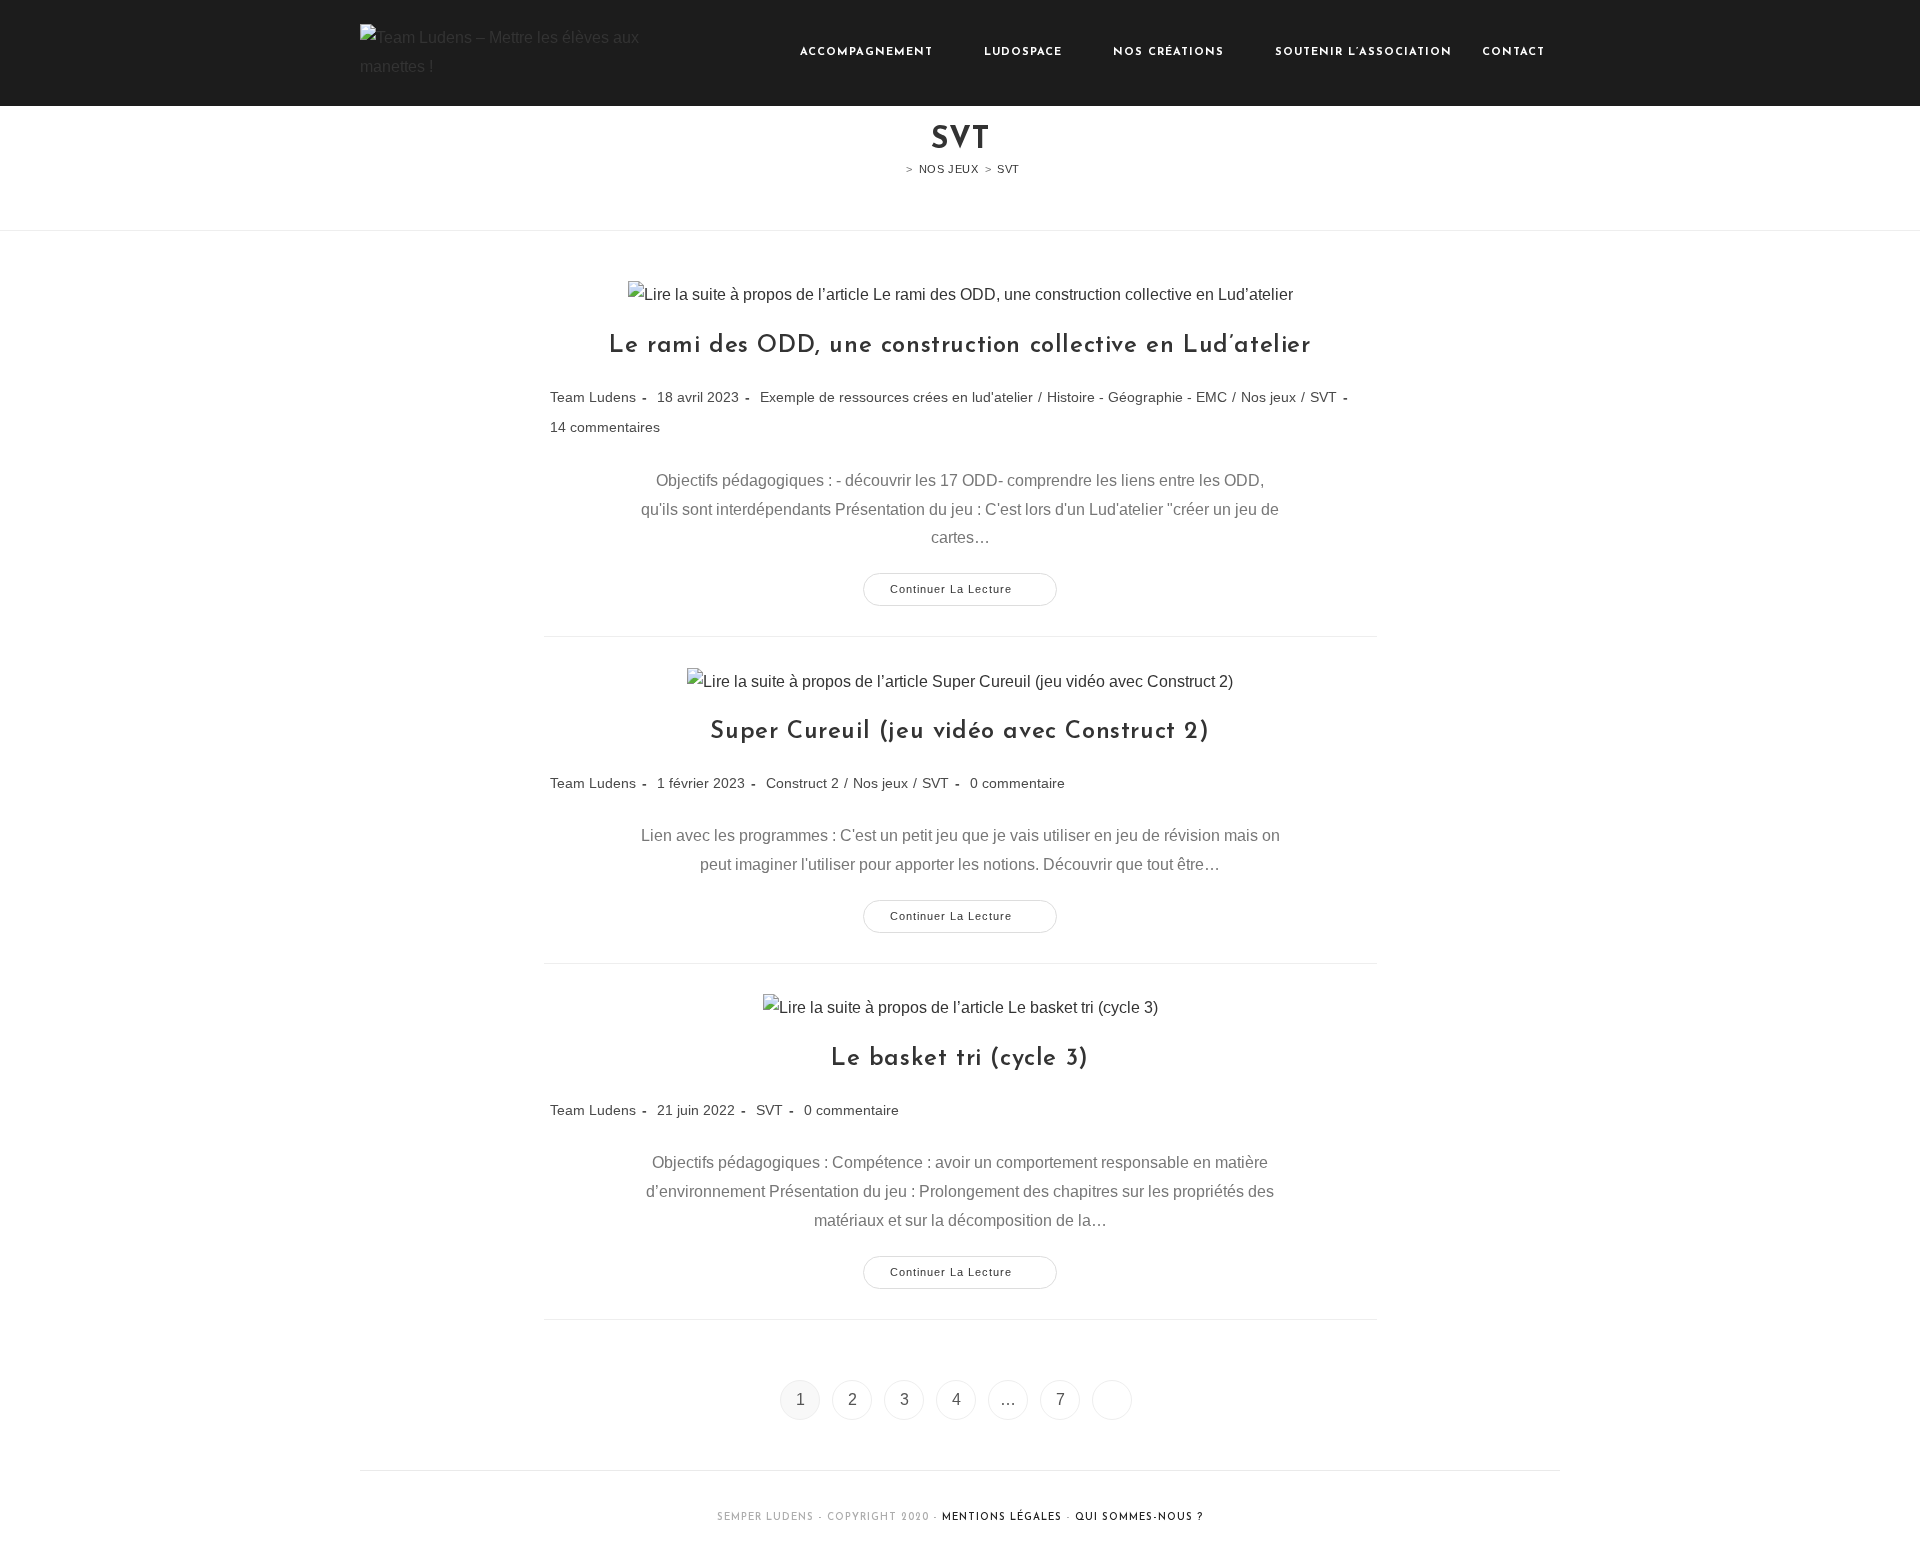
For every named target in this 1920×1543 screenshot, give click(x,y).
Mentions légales (1002, 1517)
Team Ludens (593, 397)
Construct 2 (802, 783)
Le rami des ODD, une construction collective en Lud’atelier (959, 346)
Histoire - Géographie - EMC (1137, 397)
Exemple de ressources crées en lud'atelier (896, 397)
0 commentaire (1017, 783)
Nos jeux (1268, 397)
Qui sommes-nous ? (1139, 1517)
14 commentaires (605, 427)
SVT (1008, 169)
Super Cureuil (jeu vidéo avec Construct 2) (959, 732)
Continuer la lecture (973, 594)
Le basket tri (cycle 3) (960, 1059)
